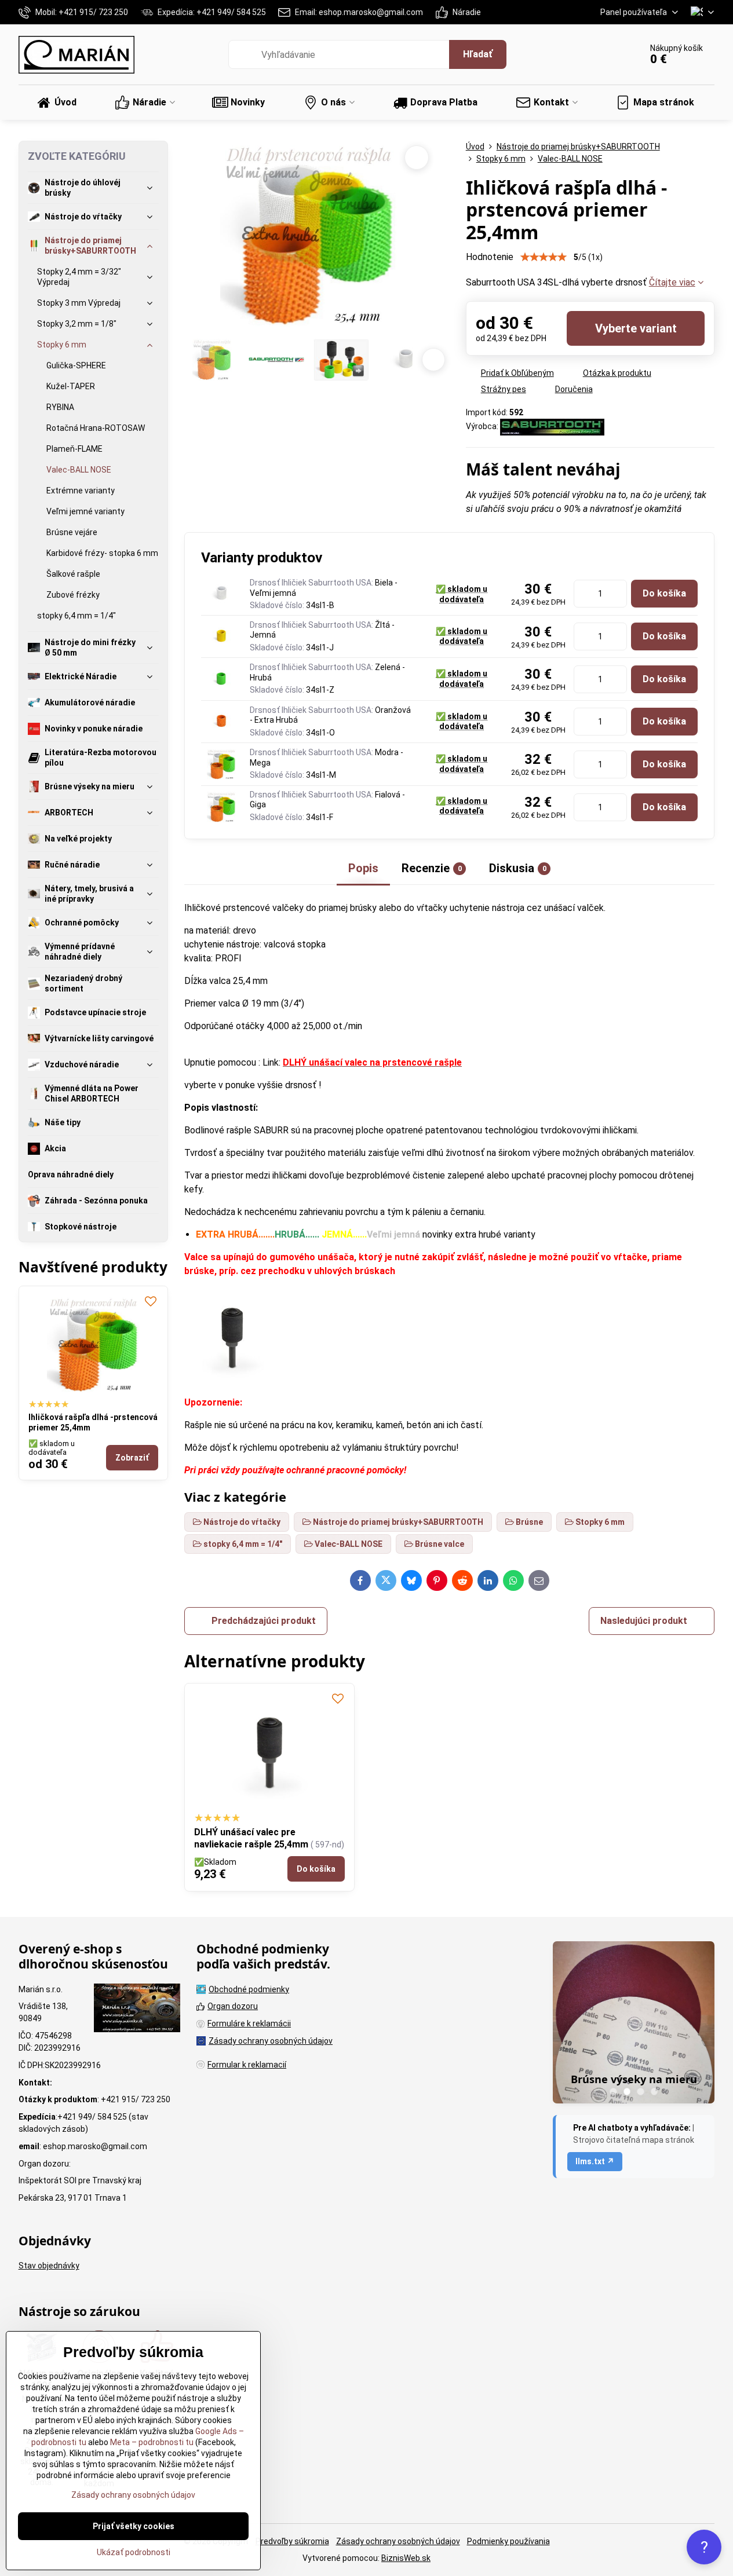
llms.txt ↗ (595, 2161)
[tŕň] (232, 1380)
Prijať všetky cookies (134, 2526)
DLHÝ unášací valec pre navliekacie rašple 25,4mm (251, 1838)
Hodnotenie (490, 257)
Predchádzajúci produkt (264, 1621)
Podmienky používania (508, 2541)
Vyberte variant (636, 328)
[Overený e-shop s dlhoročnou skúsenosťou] (137, 2010)
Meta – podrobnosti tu (151, 2442)
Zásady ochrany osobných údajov (398, 2541)
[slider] (544, 257)
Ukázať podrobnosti (134, 2552)
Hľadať (478, 54)
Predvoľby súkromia (292, 2541)
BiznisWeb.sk (406, 2558)
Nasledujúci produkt (644, 1621)
